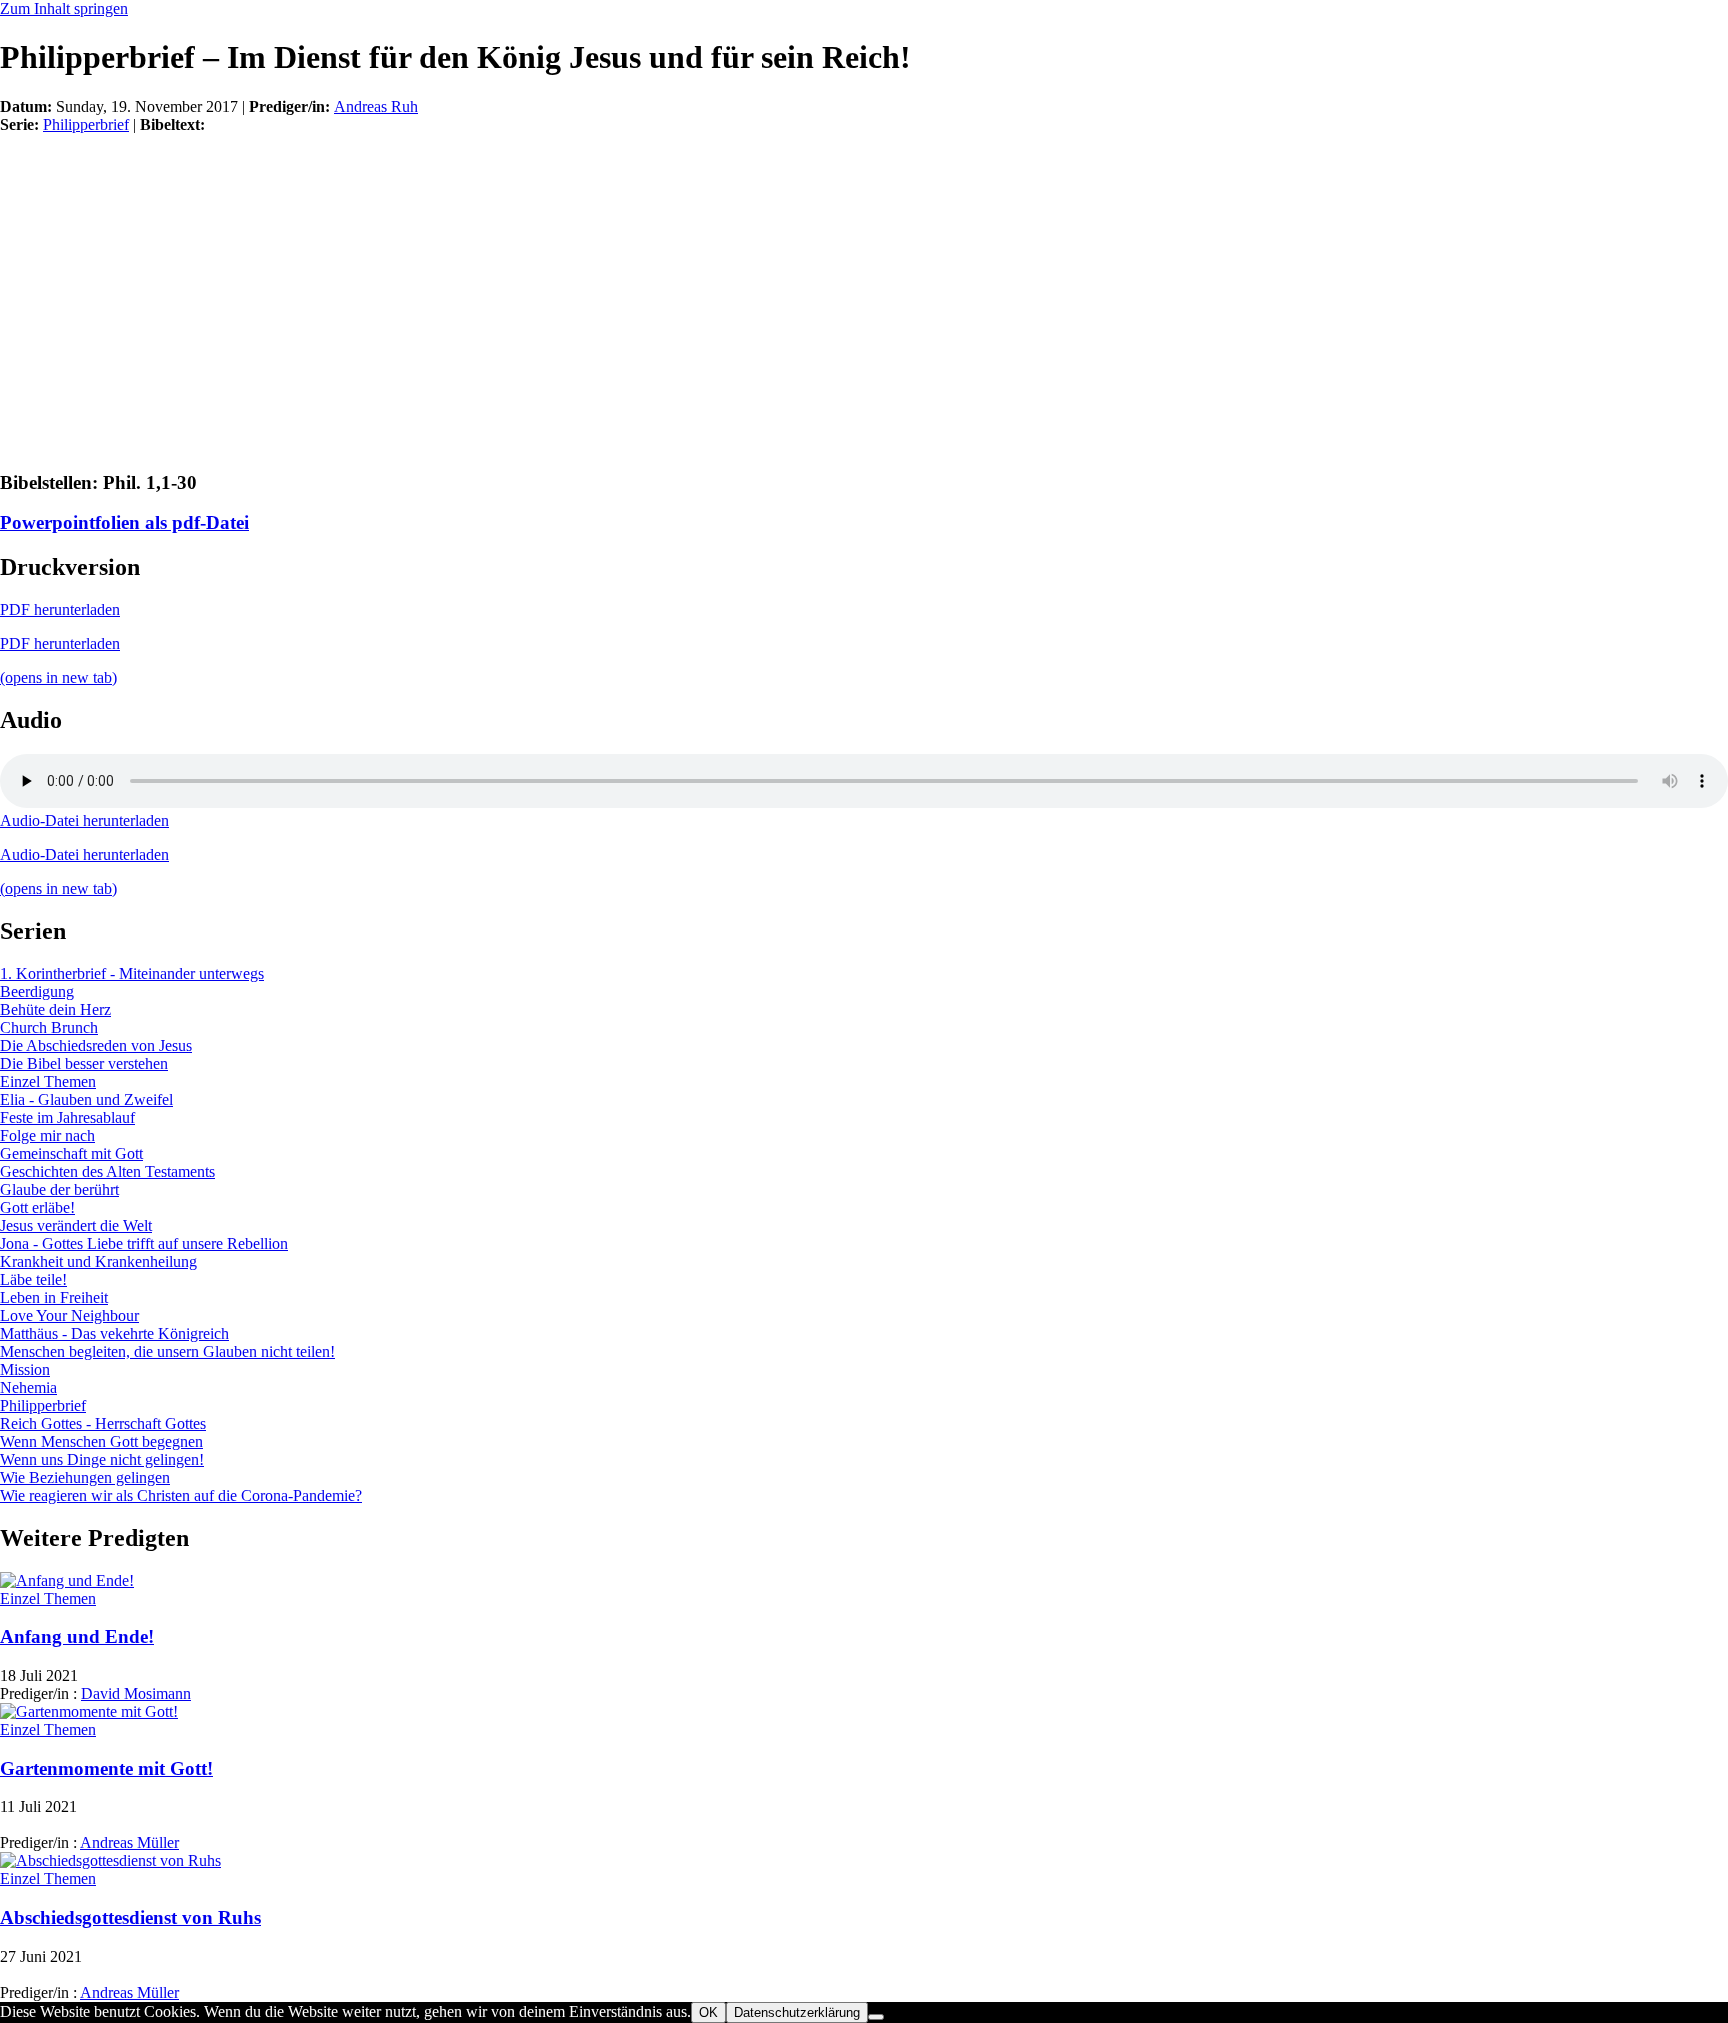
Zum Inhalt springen (64, 8)
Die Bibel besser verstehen (84, 1063)
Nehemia (28, 1387)
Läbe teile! (33, 1279)
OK (708, 2012)
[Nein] (876, 2017)
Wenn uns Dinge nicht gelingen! (102, 1459)
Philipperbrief (86, 124)
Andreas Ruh (376, 106)
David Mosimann (136, 1693)
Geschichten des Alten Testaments (107, 1171)
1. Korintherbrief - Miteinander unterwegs (132, 973)
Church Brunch (49, 1027)
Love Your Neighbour (69, 1315)
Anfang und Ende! (77, 1636)
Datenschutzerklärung (797, 2012)
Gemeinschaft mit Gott (71, 1153)
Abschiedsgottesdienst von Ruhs (130, 1917)
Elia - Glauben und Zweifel (86, 1099)
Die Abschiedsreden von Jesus (96, 1045)
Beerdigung (37, 991)
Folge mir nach (47, 1135)
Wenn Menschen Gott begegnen (101, 1441)
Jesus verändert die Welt (76, 1225)
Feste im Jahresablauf (67, 1117)
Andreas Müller (129, 1842)
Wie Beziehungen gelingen (85, 1477)
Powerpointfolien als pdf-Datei (124, 522)
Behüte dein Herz (55, 1009)
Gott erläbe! (37, 1207)
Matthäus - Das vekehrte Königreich (114, 1333)
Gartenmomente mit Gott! (106, 1768)
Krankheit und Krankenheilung (98, 1261)
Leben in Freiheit (54, 1297)
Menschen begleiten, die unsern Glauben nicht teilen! (167, 1351)
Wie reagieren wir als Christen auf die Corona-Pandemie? (181, 1495)
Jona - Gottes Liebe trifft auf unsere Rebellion (144, 1243)
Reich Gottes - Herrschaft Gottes (103, 1423)
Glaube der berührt (59, 1189)
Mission (25, 1369)
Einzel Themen (48, 1081)
